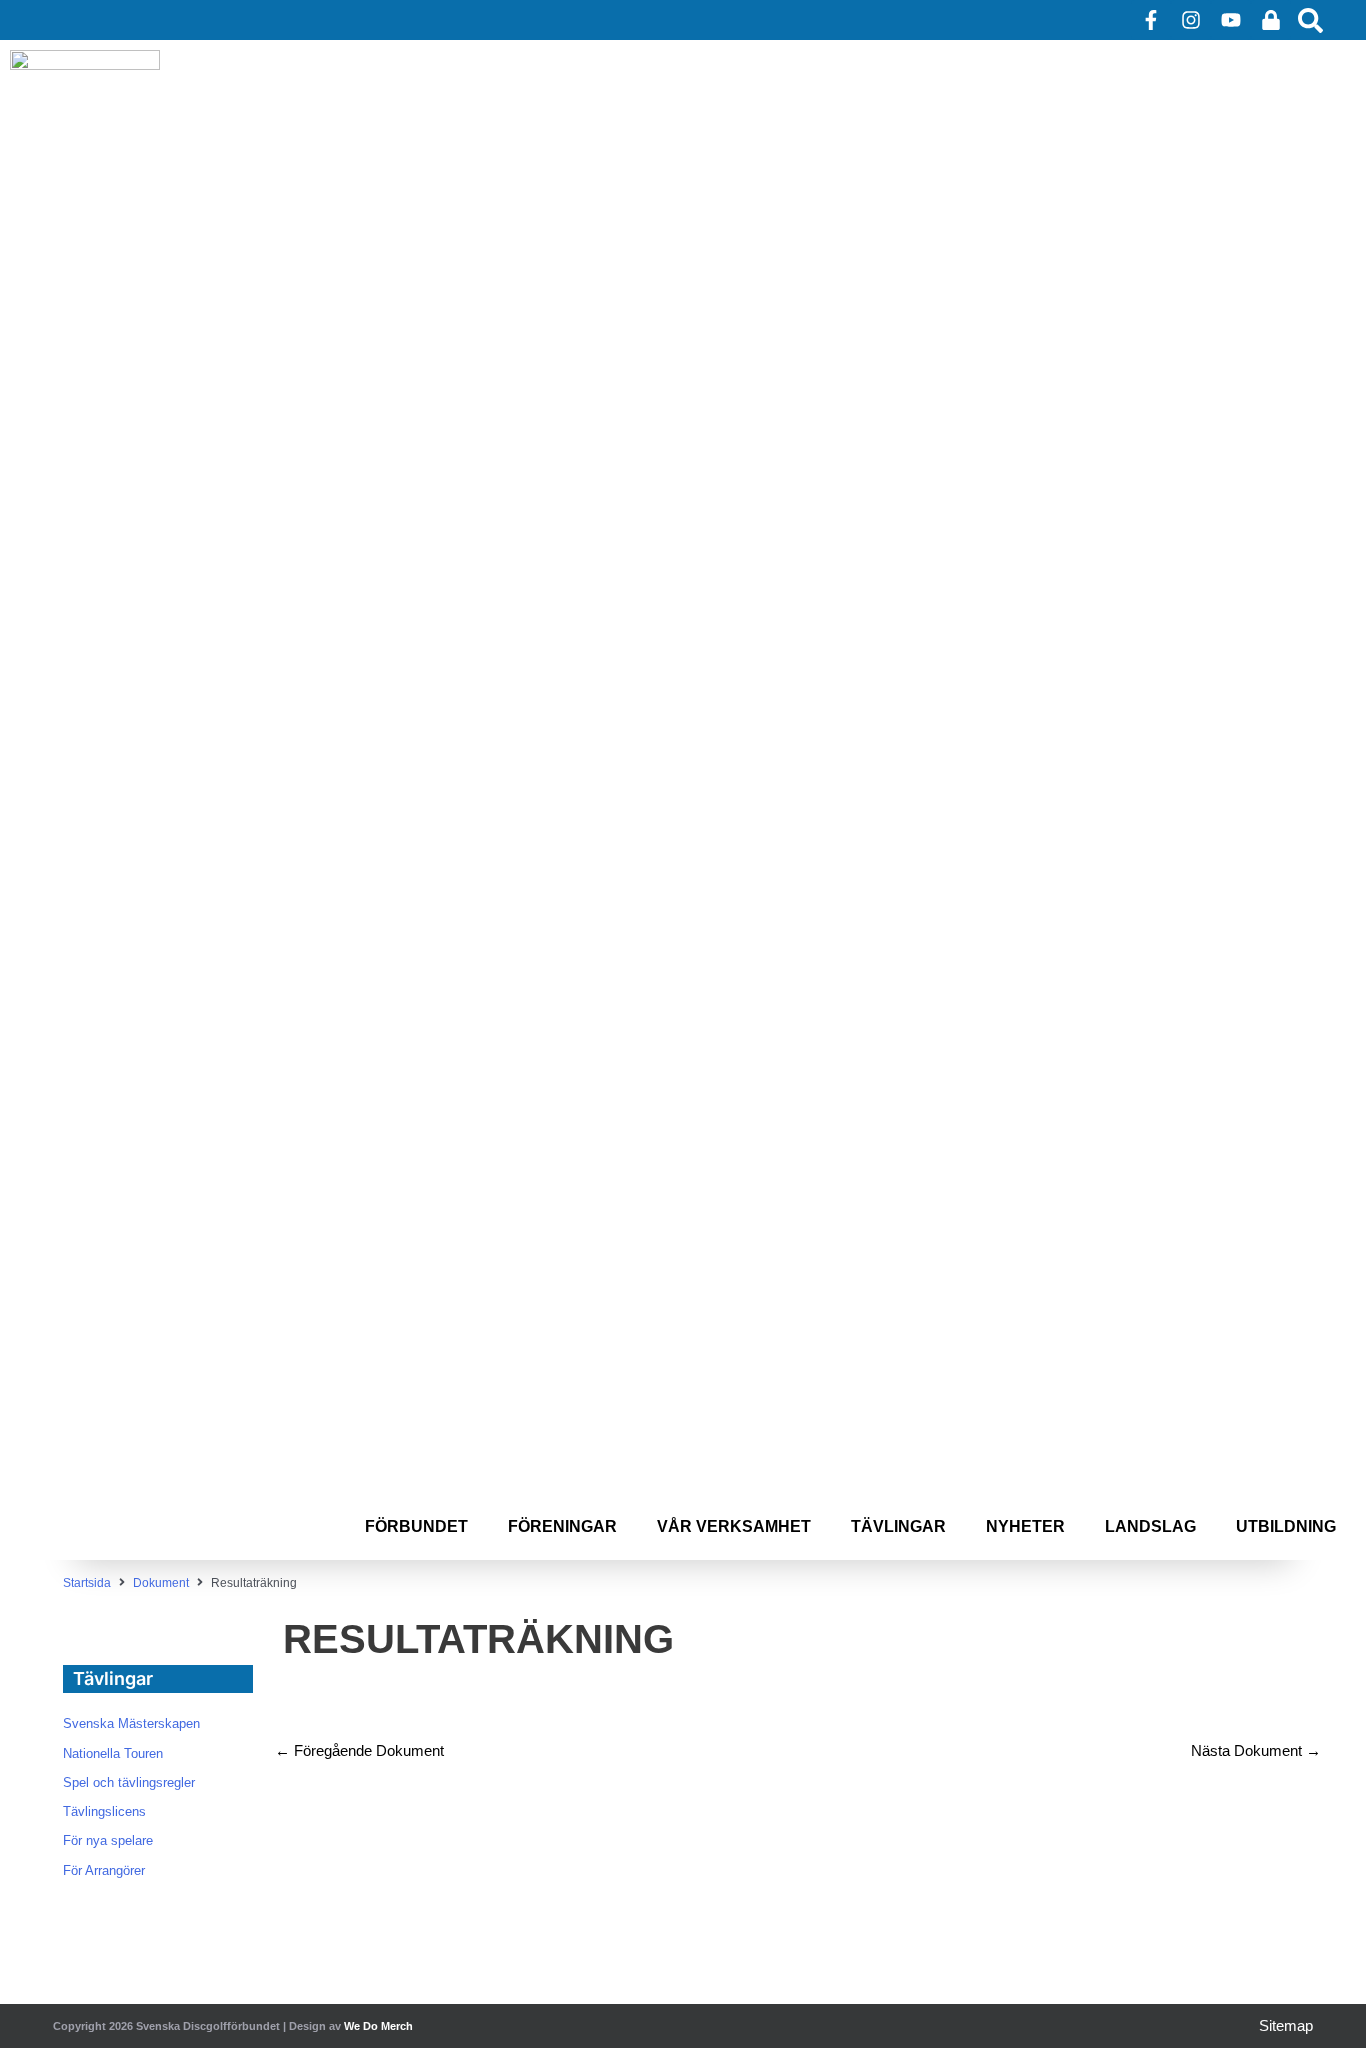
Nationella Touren (113, 1753)
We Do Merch (378, 2026)
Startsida (87, 1583)
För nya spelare (108, 1840)
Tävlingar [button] (898, 1526)
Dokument (161, 1583)
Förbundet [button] (416, 1526)
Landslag (1150, 1526)
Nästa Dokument (1256, 1750)
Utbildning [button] (1286, 1526)
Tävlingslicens (104, 1811)
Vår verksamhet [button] (734, 1526)
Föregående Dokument (359, 1750)
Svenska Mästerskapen (131, 1723)
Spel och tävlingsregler (129, 1782)
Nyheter (1025, 1526)
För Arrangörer (104, 1870)
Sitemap (1286, 2025)
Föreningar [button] (562, 1526)
